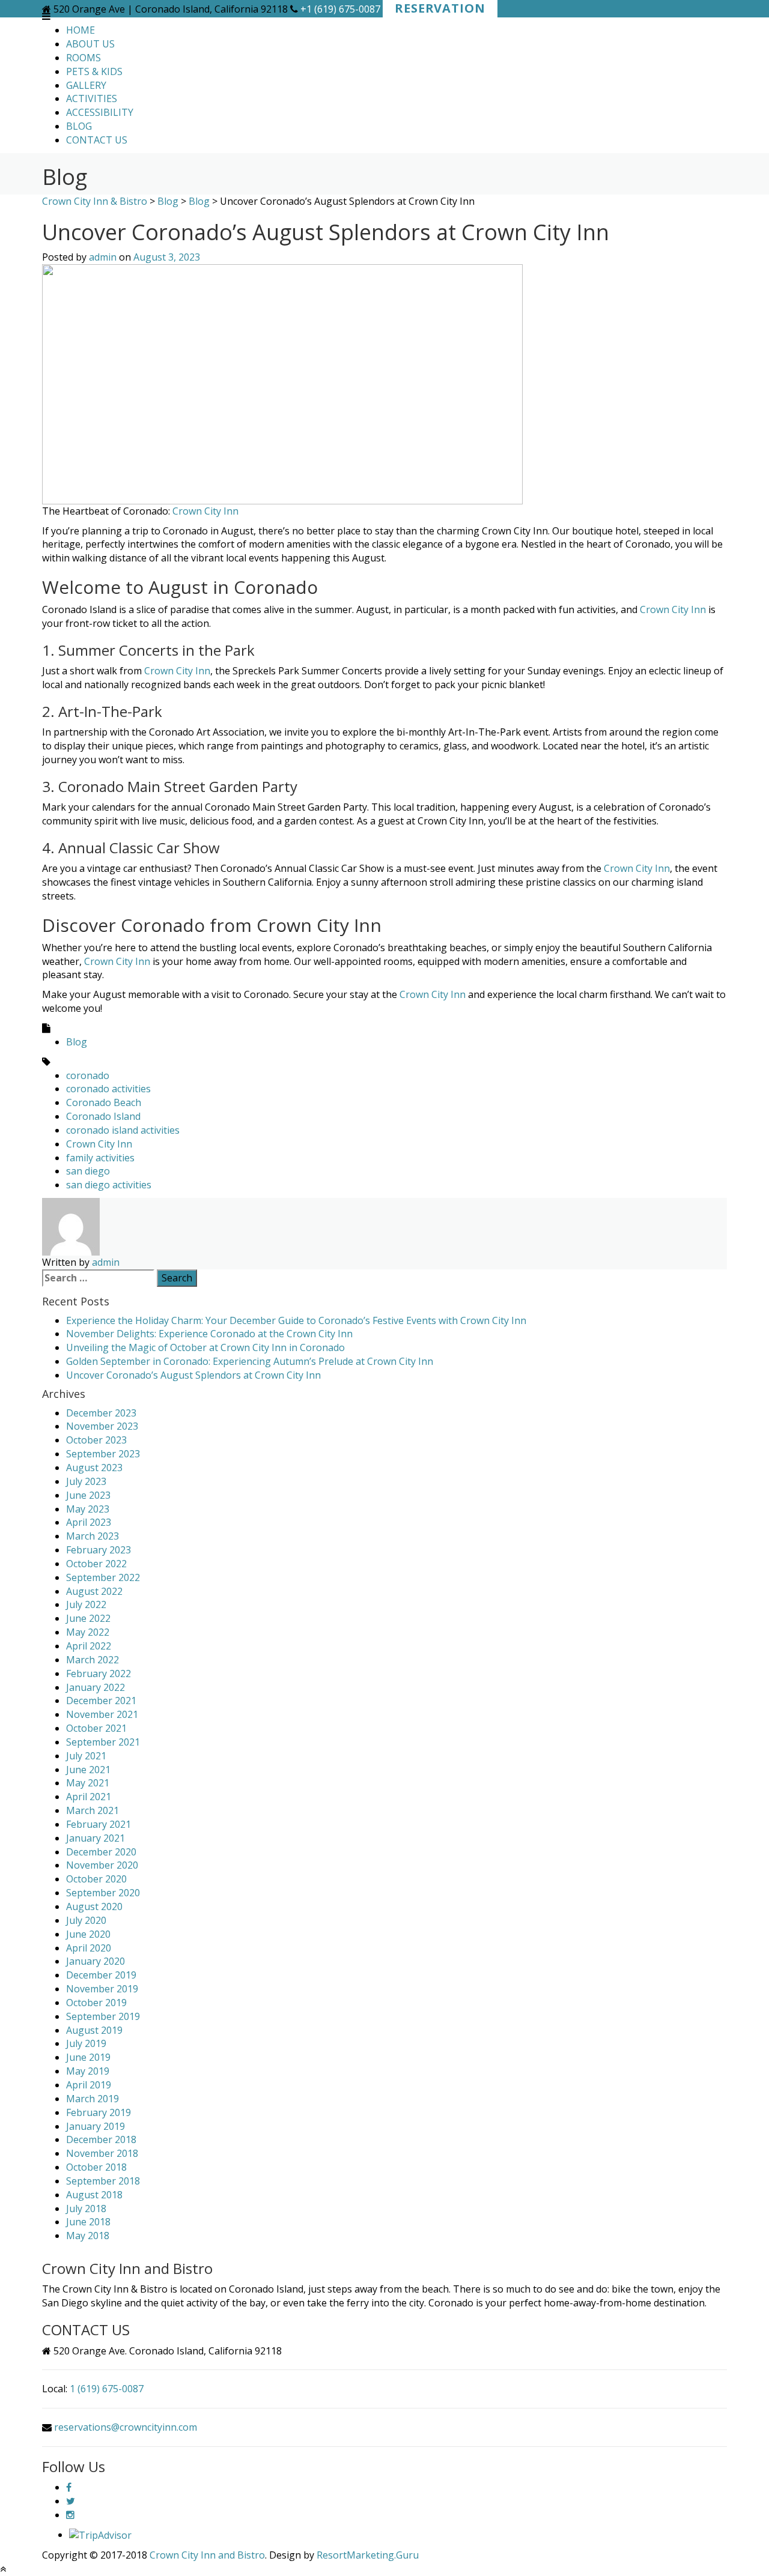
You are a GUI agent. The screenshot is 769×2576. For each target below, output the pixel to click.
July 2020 (86, 1920)
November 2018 (102, 2153)
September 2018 (103, 2181)
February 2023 (99, 1550)
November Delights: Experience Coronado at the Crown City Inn (209, 1334)
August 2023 (94, 1468)
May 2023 (88, 1509)
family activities (100, 1158)
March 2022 (93, 1660)
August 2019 (94, 2030)
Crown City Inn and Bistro (207, 2555)
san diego (88, 1171)
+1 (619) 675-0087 (340, 9)
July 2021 (86, 1756)
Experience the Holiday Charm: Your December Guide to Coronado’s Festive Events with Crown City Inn (296, 1320)
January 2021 (96, 1838)
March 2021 (93, 1810)
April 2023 (89, 1522)
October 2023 (96, 1440)
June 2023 (88, 1495)
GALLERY (86, 85)
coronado (88, 1075)
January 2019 (96, 2126)
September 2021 (103, 1742)
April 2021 (89, 1797)
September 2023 (103, 1454)
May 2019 (88, 2071)
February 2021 (99, 1824)
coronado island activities (123, 1130)
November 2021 (102, 1714)
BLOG (79, 126)
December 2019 (101, 1975)
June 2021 (88, 1770)
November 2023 (102, 1426)
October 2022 (96, 1564)
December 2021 (101, 1701)
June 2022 (88, 1618)
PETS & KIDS (94, 71)
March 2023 (93, 1536)
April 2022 (89, 1646)
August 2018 (94, 2195)
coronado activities (108, 1089)
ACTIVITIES (92, 98)
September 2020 (103, 1893)
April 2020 (89, 1948)
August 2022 (94, 1591)
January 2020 (96, 1961)
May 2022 (88, 1632)
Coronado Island (103, 1116)
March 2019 (93, 2099)
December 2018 (101, 2139)
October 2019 (96, 2003)
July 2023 (86, 1481)
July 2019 (86, 2043)
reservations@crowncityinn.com (126, 2427)
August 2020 (94, 1906)
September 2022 (103, 1577)
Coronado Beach (104, 1102)
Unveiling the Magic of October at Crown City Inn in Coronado (205, 1347)
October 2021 (96, 1728)
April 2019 (89, 2085)
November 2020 (102, 1865)
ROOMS (84, 58)
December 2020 (101, 1852)
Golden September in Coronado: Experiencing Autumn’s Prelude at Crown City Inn (250, 1361)
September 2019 (103, 2016)
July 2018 (86, 2209)
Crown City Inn (207, 511)
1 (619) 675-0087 (107, 2389)
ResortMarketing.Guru (368, 2555)
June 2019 (88, 2057)
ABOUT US (90, 44)
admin (103, 257)
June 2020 (88, 1934)
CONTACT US (97, 140)
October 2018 (96, 2167)
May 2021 (88, 1783)
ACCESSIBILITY (100, 112)
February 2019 (99, 2112)
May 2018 (88, 2236)
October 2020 (96, 1879)
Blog (77, 1042)
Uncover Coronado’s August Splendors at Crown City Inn (193, 1375)
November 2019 (102, 1989)
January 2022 (96, 1687)
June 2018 (88, 2222)
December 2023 (101, 1413)
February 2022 (99, 1673)
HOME (81, 30)
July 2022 (86, 1604)
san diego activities (109, 1185)
